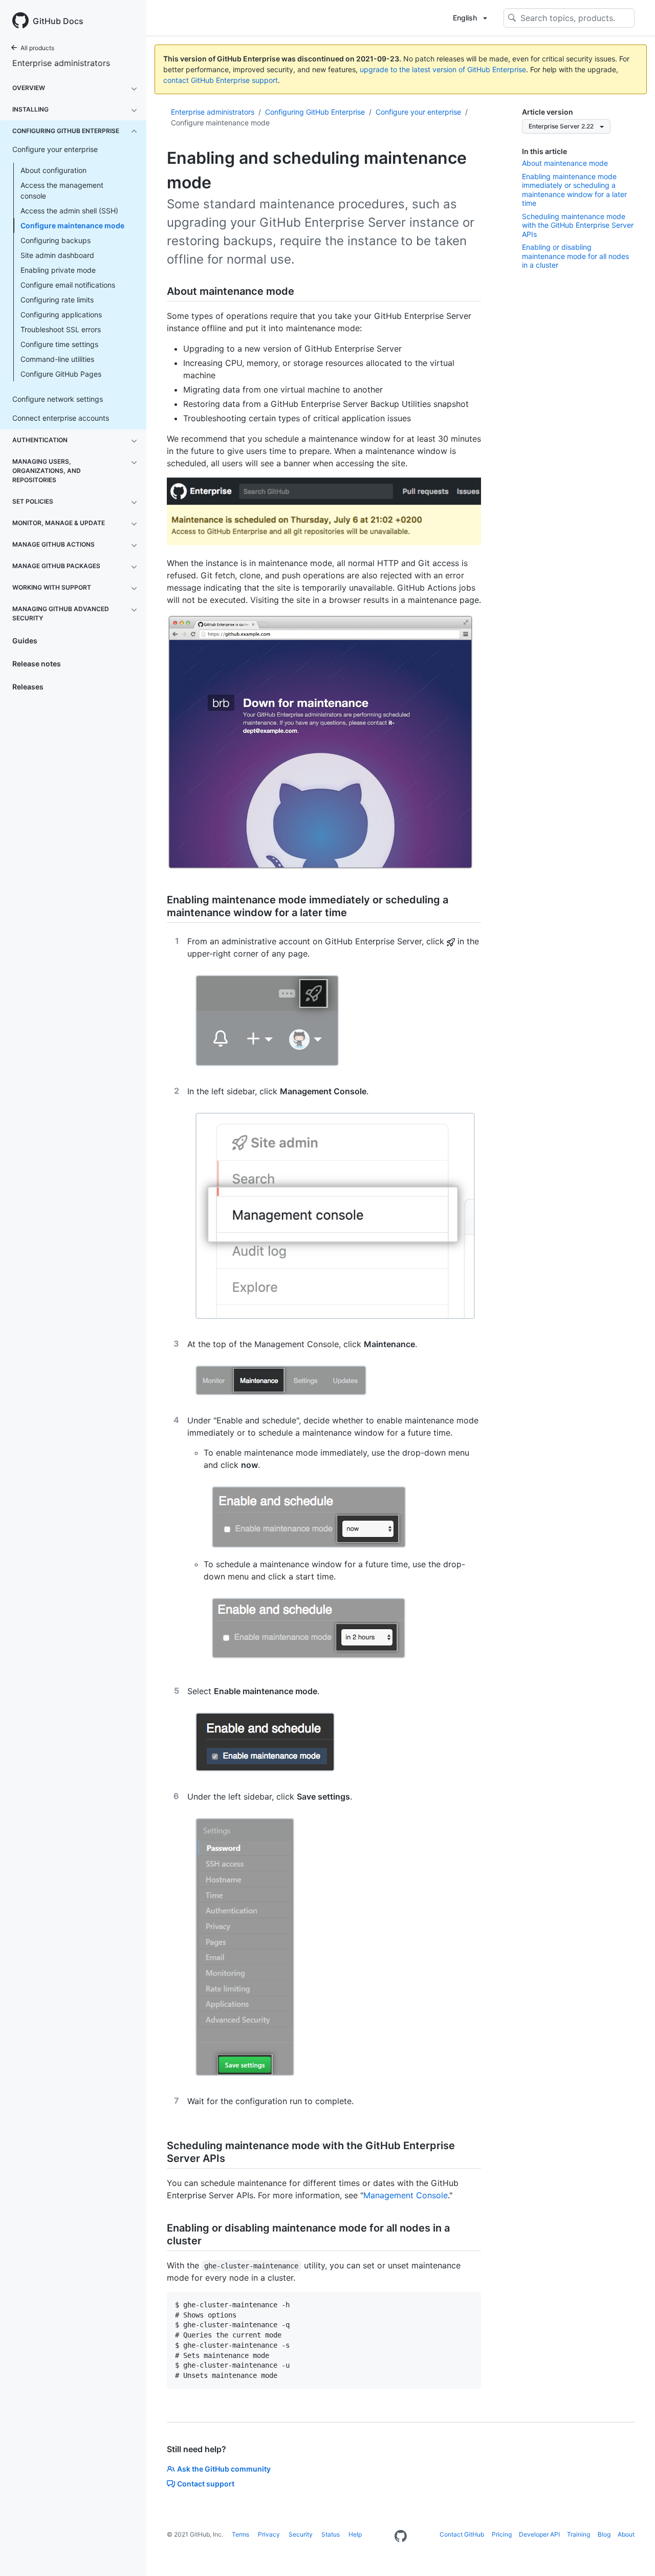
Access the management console (62, 190)
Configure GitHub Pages (61, 374)
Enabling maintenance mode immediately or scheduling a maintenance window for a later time (574, 190)
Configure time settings (59, 344)
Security (301, 2534)
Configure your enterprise (418, 112)
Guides (25, 641)
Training (578, 2534)
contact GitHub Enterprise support (221, 80)
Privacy (269, 2534)
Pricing (502, 2534)
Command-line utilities (57, 359)
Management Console (406, 2195)
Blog (604, 2534)
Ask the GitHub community (224, 2469)
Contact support (206, 2484)
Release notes (37, 664)
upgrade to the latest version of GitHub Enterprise (443, 69)
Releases (28, 687)
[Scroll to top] (632, 2553)
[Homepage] (401, 2537)
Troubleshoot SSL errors (61, 329)
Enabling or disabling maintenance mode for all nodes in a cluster (575, 256)
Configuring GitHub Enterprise (315, 112)
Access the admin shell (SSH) (69, 211)
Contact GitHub (462, 2534)
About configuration (53, 170)
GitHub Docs (58, 21)
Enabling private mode (58, 270)
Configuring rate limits (57, 300)
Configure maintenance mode (72, 225)
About (626, 2534)
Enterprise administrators (61, 63)
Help (355, 2534)
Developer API (539, 2534)
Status (331, 2534)
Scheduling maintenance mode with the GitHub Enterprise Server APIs (578, 225)
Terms (241, 2534)
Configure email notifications (68, 285)
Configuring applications (61, 315)
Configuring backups (56, 240)
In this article (544, 151)
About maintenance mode (565, 163)
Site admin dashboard (57, 255)
